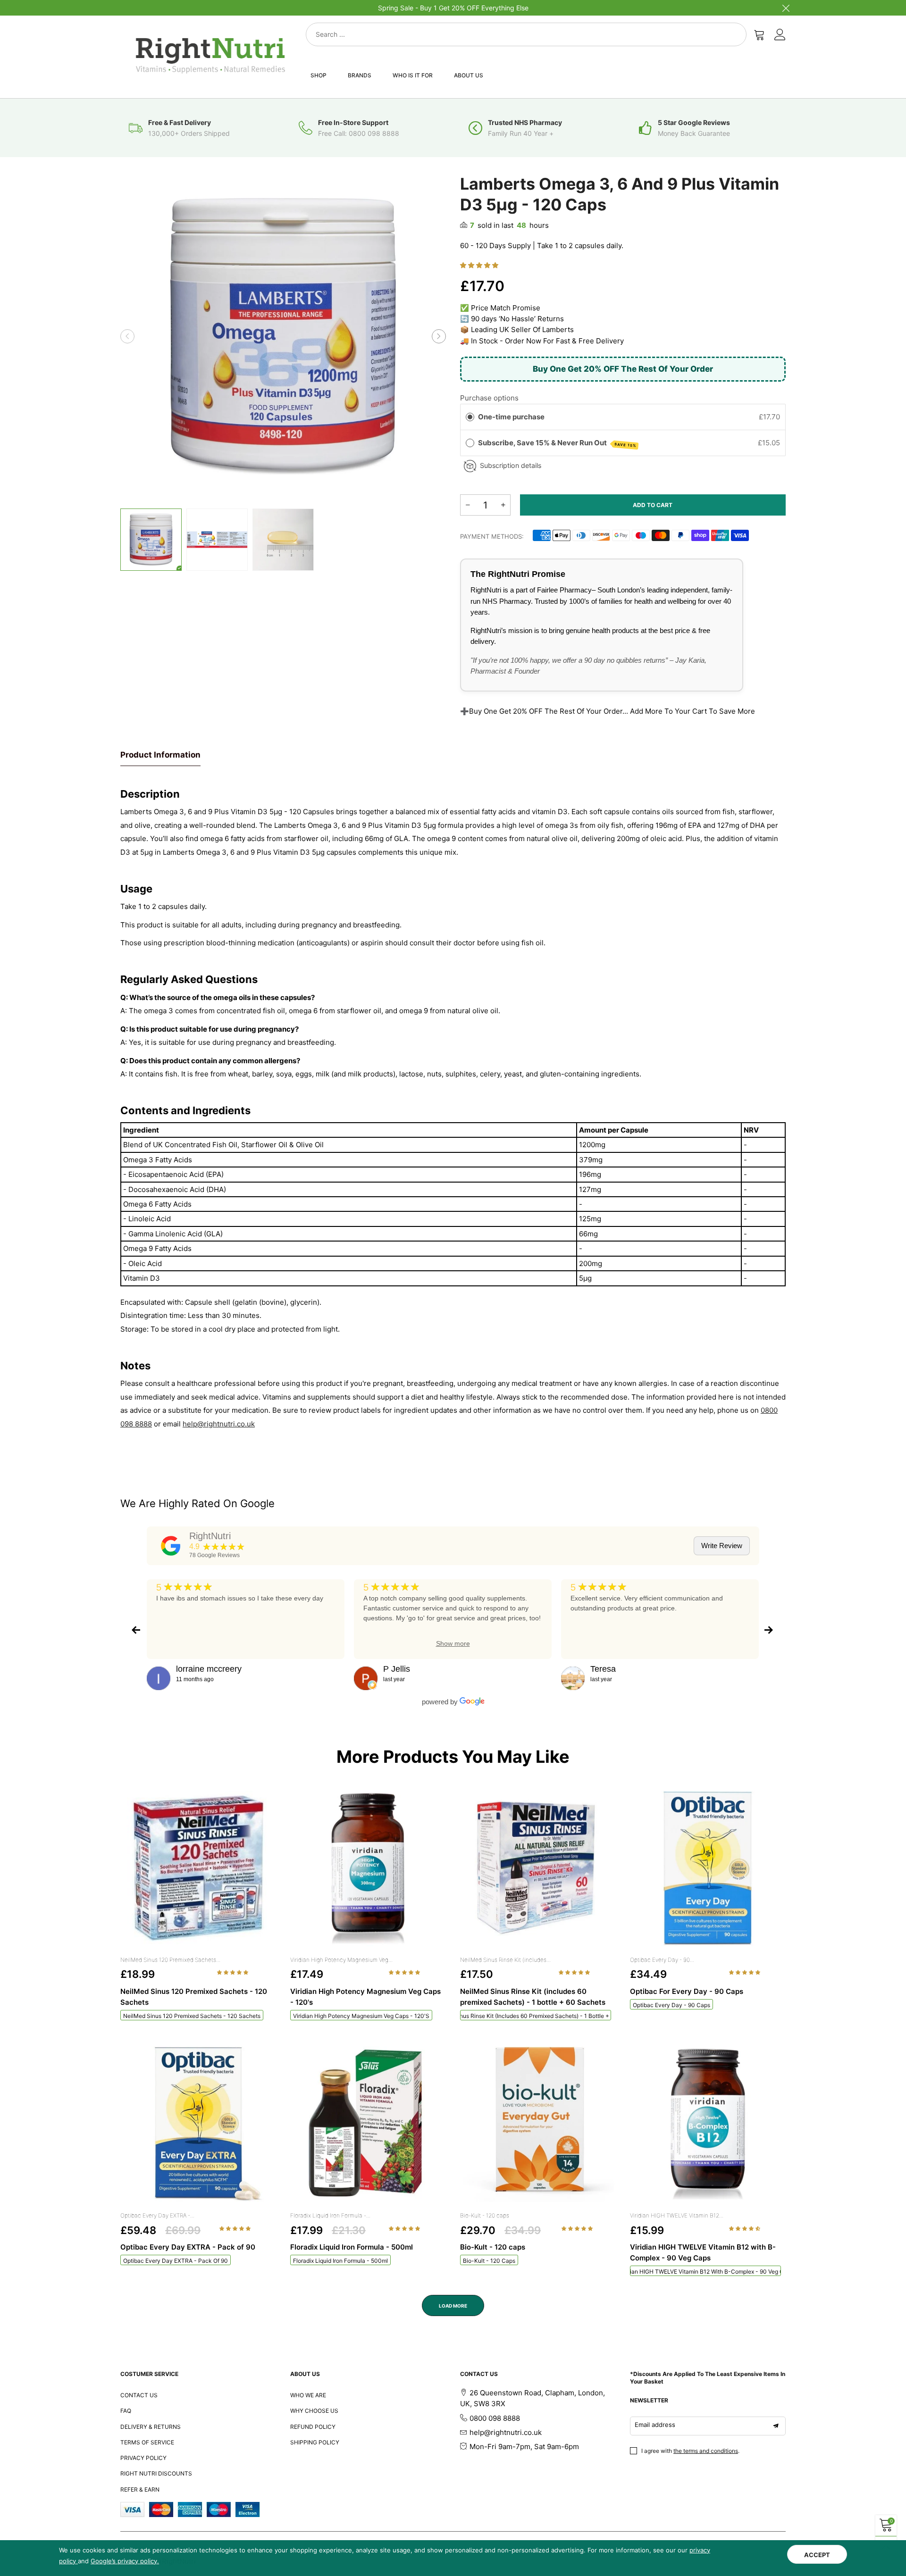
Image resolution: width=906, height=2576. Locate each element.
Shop (319, 75)
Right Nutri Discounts (156, 2473)
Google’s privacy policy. (125, 2561)
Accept (817, 2555)
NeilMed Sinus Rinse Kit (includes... (505, 1960)
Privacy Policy (143, 2458)
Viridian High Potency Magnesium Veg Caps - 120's (361, 2016)
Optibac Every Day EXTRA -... (157, 2215)
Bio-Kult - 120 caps (485, 2215)
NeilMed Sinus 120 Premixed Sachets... (170, 1960)
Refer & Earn (140, 2489)
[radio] (470, 417)
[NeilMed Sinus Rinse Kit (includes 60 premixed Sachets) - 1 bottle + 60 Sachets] (538, 1868)
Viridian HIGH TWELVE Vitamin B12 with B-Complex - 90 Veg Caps (705, 2272)
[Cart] (759, 34)
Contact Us (139, 2395)
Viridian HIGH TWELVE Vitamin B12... (677, 2215)
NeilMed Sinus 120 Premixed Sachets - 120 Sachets (192, 2016)
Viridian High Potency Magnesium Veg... (341, 1960)
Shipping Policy (315, 2442)
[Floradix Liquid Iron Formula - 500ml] (368, 2124)
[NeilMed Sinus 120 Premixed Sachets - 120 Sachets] (198, 1868)
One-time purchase (511, 417)
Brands (360, 75)
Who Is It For (413, 75)
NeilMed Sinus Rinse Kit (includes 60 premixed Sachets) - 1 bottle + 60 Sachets (536, 2016)
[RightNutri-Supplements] (211, 55)
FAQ (126, 2411)
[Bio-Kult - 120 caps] (538, 2124)
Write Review (722, 1546)
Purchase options (489, 398)
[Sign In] (780, 34)
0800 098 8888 (495, 2418)
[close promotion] (786, 8)
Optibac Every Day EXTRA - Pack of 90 (176, 2261)
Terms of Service (147, 2442)
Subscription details (511, 465)
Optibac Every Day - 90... (662, 1960)
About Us (469, 75)
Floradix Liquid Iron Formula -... (330, 2215)
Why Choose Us (314, 2411)
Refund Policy (313, 2427)
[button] (127, 336)
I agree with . (690, 2451)
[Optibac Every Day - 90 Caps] (708, 1868)
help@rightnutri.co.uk (219, 1424)
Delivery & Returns (151, 2427)
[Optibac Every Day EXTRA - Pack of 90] (198, 2124)
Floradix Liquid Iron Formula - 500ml (340, 2261)
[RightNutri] (171, 1546)
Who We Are (308, 2395)
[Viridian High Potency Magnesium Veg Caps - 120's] (368, 1868)
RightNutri (210, 1536)
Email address (655, 2425)
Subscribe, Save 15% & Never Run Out (557, 443)
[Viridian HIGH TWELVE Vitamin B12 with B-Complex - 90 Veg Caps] (708, 2124)
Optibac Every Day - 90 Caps (671, 2005)
